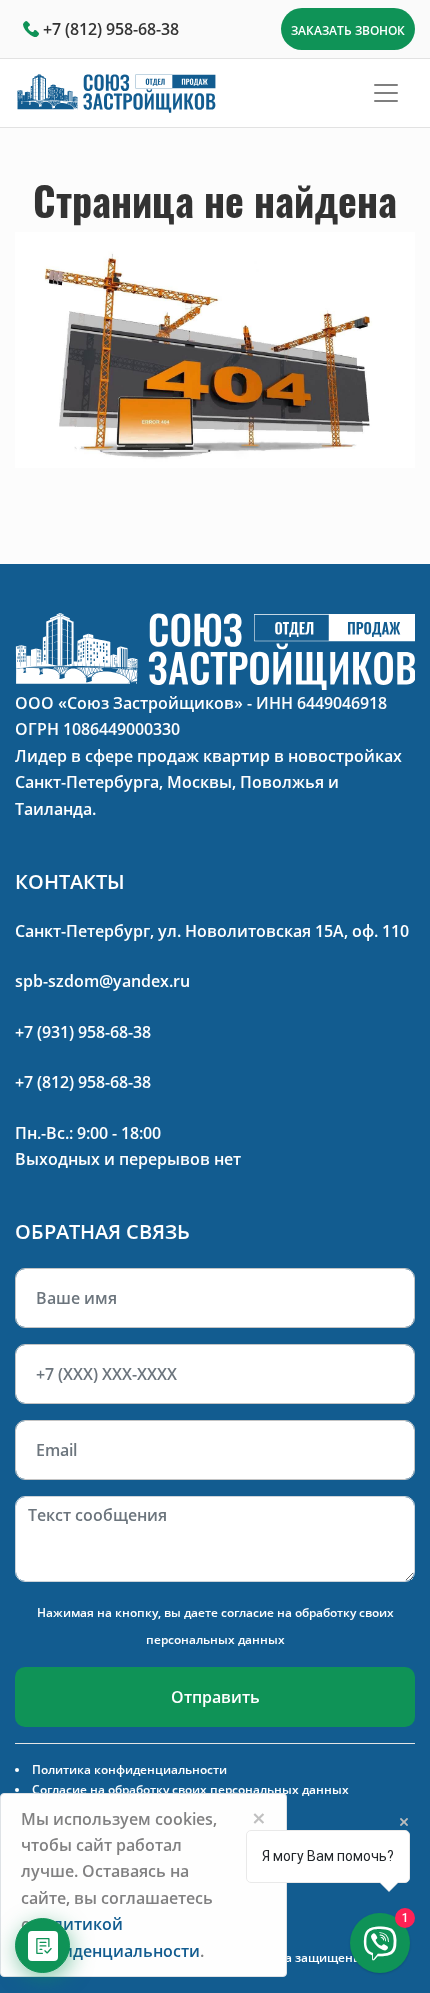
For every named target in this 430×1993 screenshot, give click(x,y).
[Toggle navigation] (386, 93)
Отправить (215, 1697)
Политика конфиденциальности (129, 1769)
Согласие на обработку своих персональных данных (190, 1789)
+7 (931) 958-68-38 (83, 1032)
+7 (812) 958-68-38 (111, 29)
